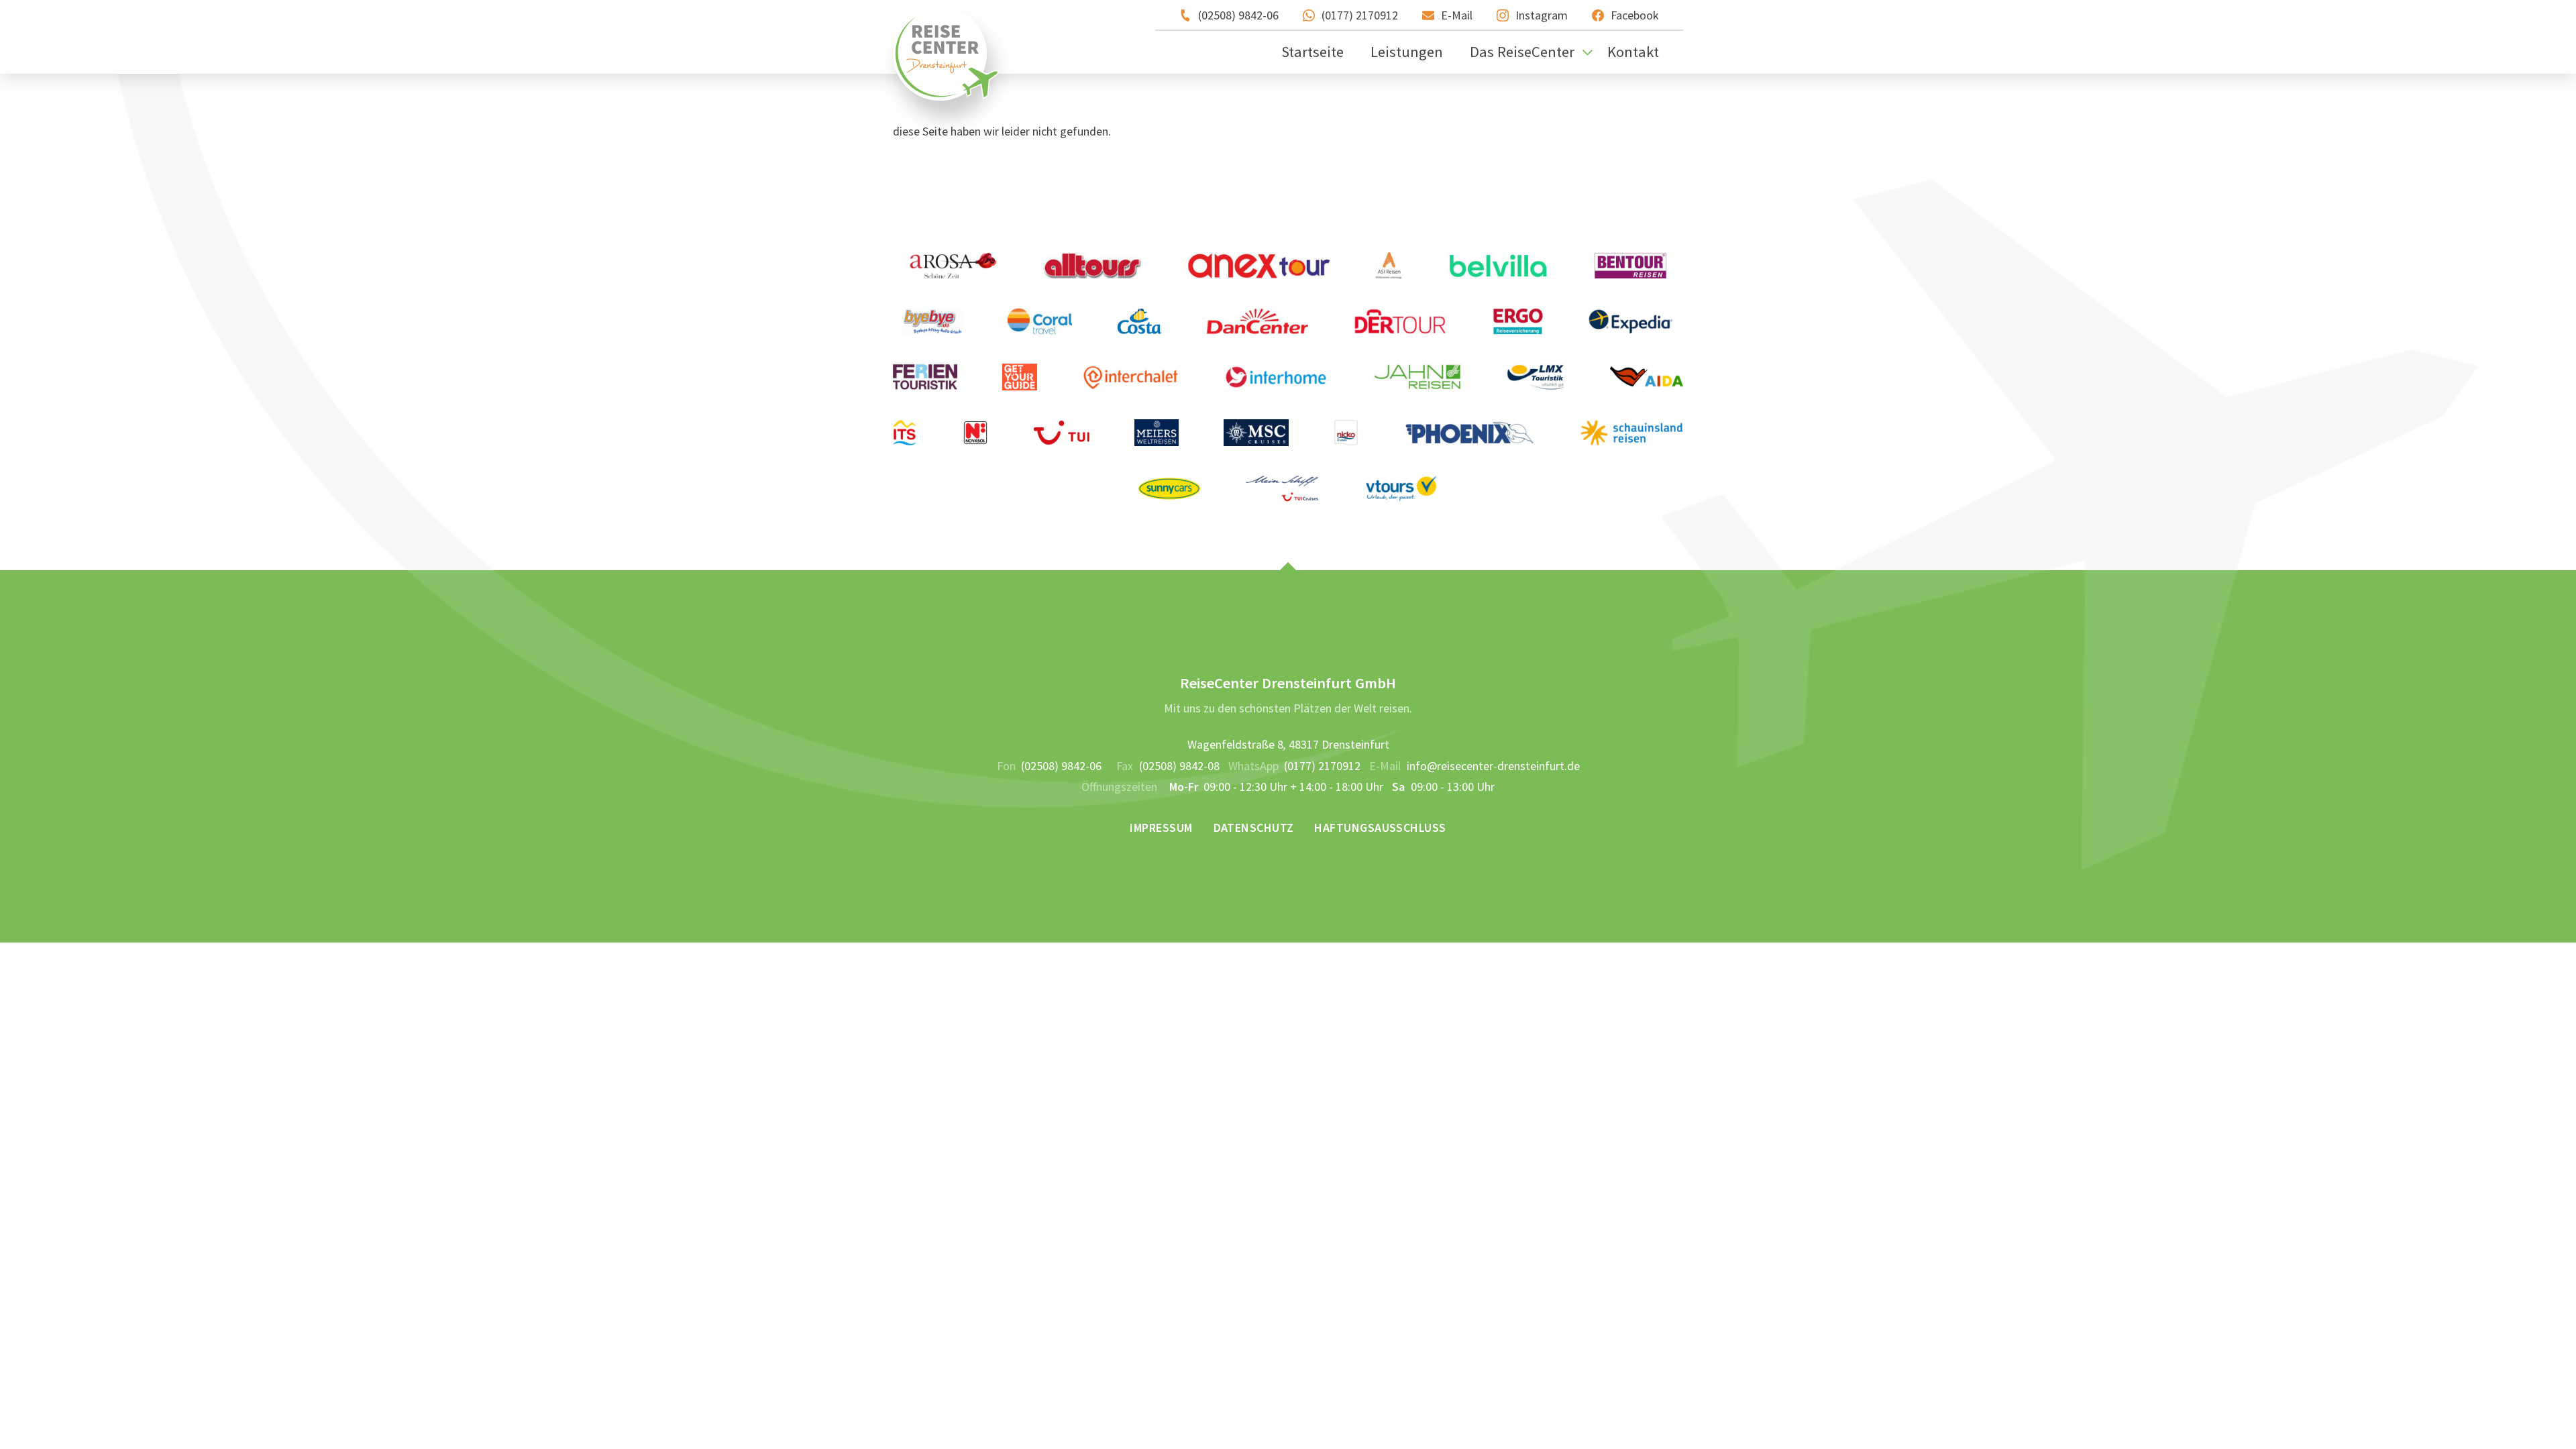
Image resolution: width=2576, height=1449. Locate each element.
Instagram (1542, 15)
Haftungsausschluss (1380, 827)
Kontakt (1633, 52)
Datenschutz (1254, 827)
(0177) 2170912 (1360, 15)
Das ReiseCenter (1522, 52)
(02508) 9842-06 (1238, 15)
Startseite (1312, 52)
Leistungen (1407, 52)
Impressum (1161, 827)
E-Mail (1457, 15)
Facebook (1635, 15)
